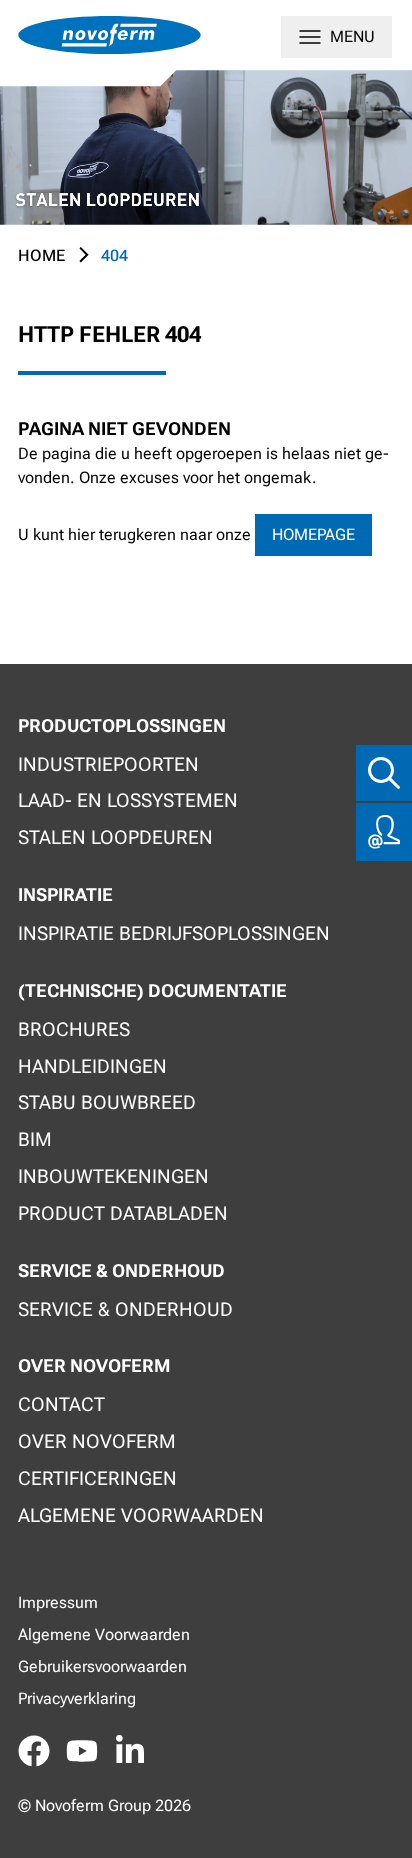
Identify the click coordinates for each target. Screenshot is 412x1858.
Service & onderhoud (125, 1309)
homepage (313, 534)
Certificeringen (97, 1478)
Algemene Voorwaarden (104, 1634)
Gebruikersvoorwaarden (102, 1666)
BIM (35, 1139)
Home (41, 255)
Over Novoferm (97, 1441)
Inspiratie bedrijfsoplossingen (174, 933)
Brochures (74, 1029)
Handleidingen (92, 1066)
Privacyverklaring (77, 1698)
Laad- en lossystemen (128, 800)
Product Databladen (123, 1213)
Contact (61, 1404)
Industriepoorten (108, 764)
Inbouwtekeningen (113, 1176)
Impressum (58, 1602)
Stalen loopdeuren (115, 837)
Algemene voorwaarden (141, 1515)
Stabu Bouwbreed (107, 1102)
